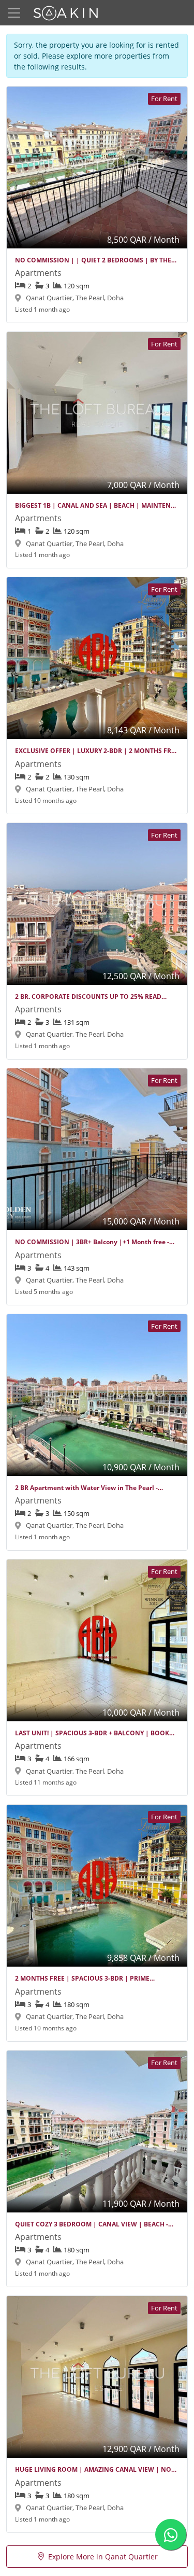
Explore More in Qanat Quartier (103, 2557)
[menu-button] (14, 13)
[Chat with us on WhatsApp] (171, 2535)
